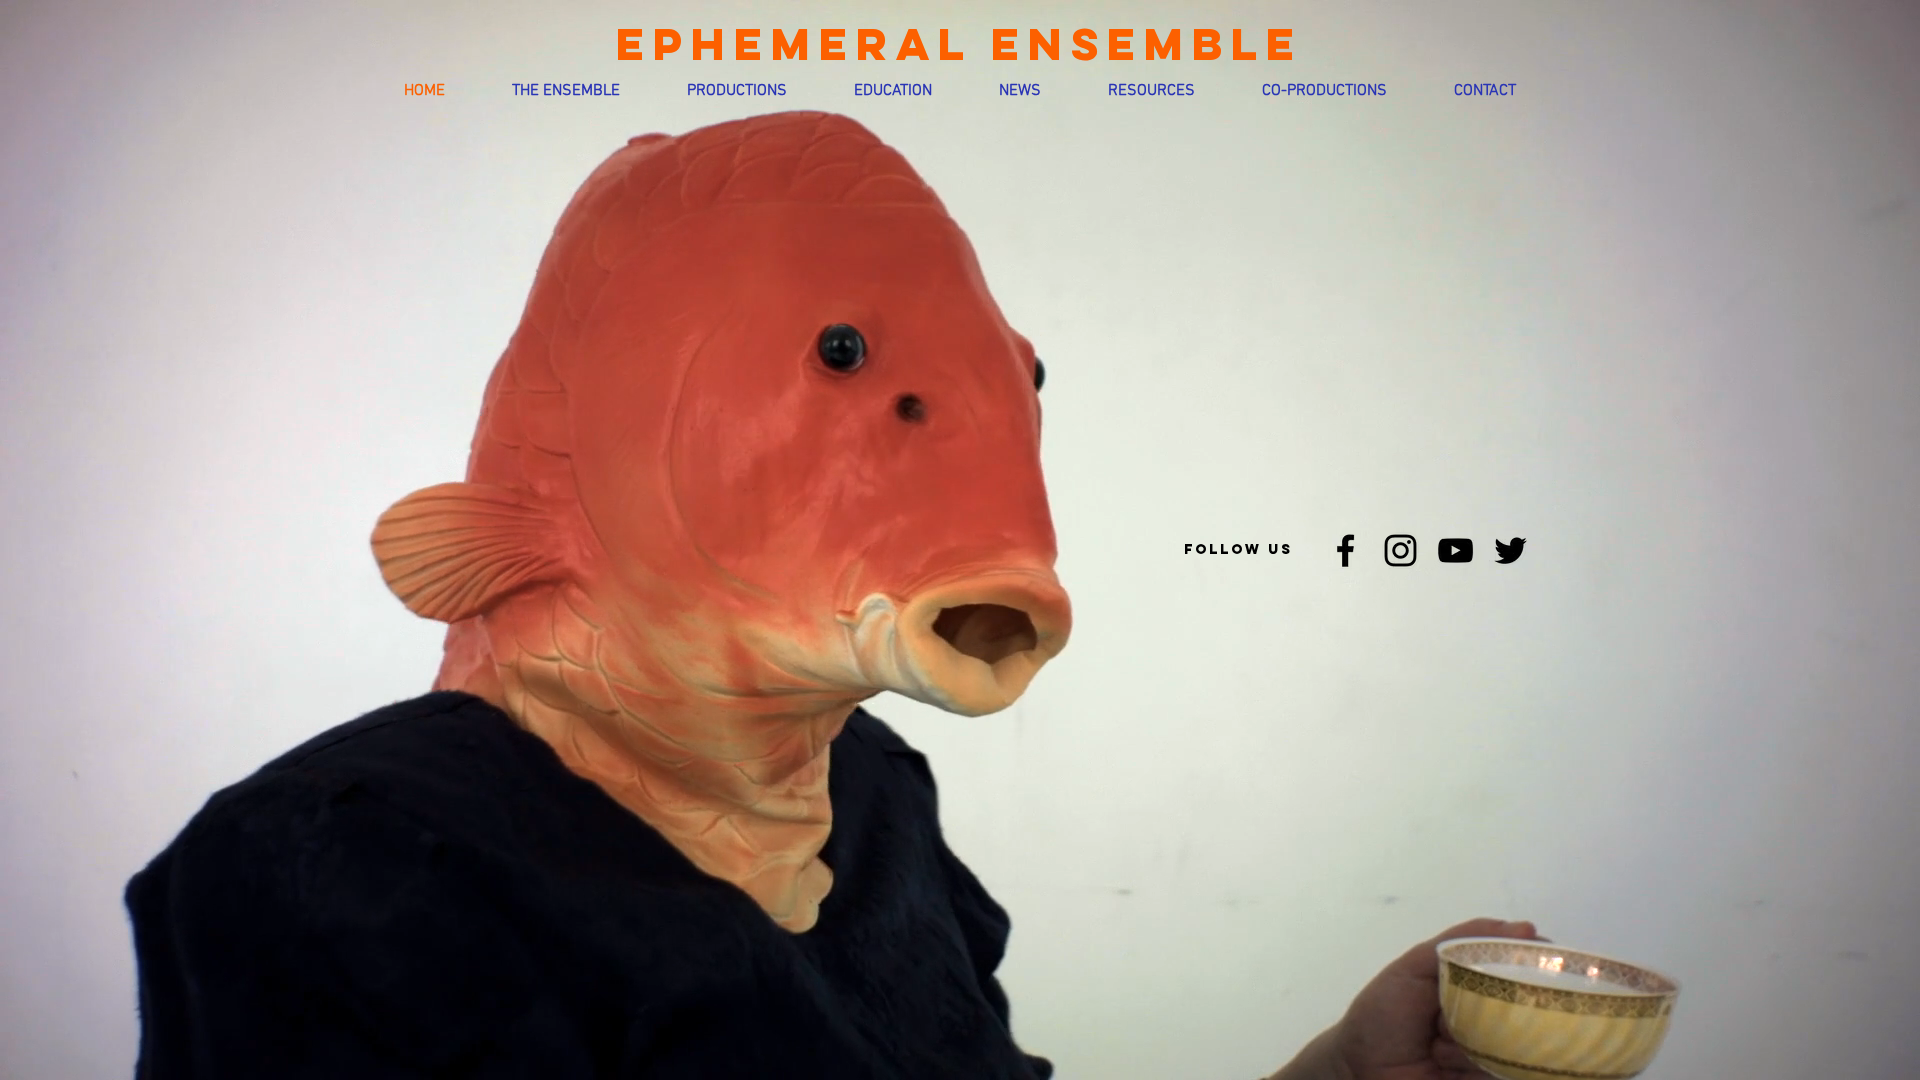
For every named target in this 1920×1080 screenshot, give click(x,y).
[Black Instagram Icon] (1400, 550)
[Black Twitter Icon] (1510, 550)
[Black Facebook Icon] (1345, 550)
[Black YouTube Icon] (1455, 550)
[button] (566, 91)
